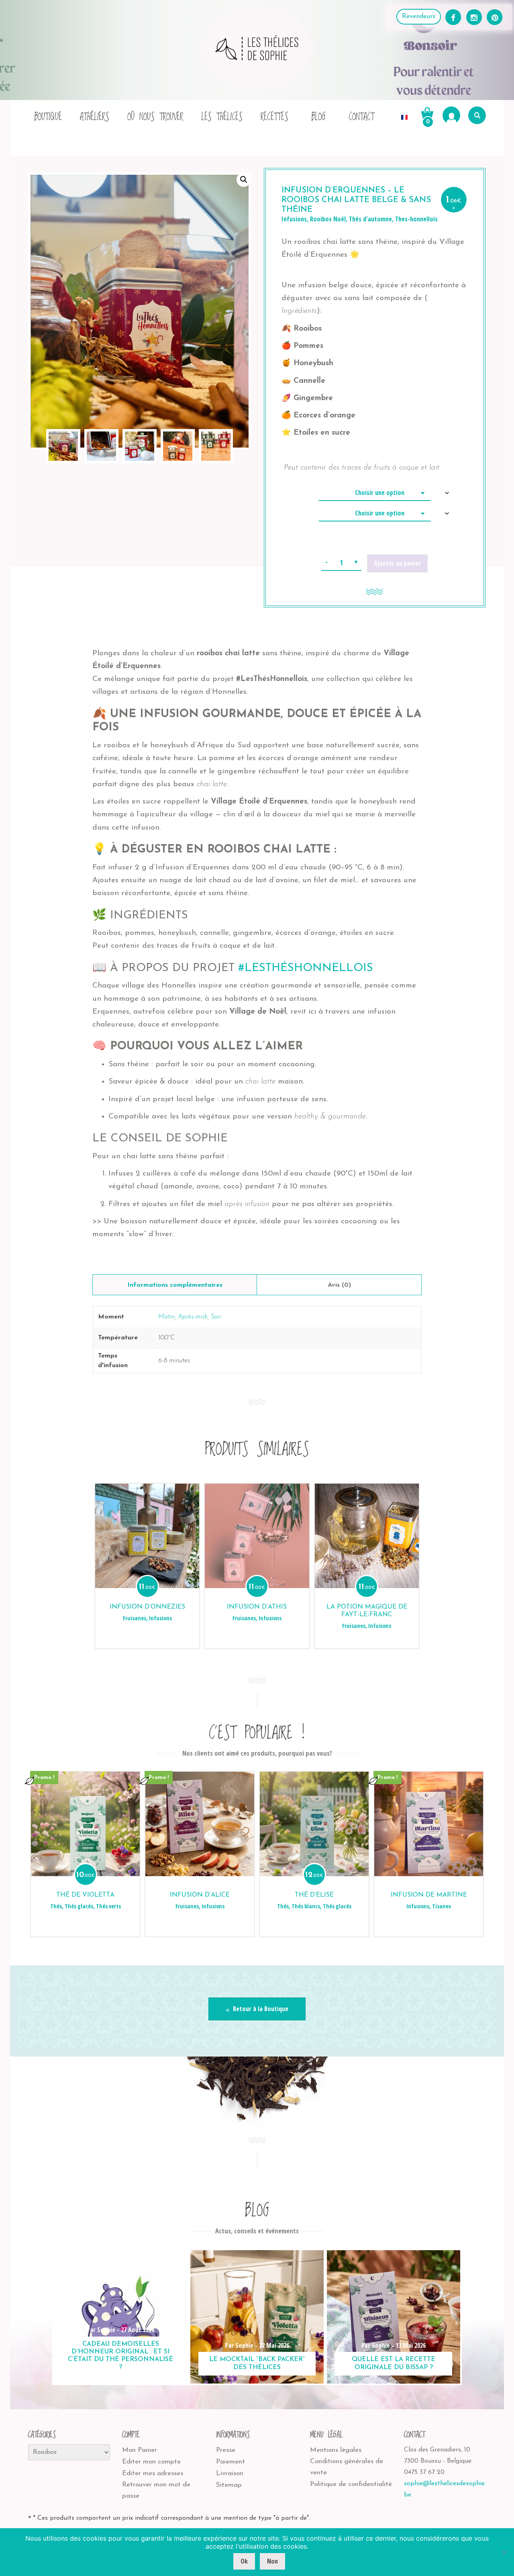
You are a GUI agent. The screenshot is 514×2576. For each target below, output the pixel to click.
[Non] (504, 2552)
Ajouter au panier (397, 563)
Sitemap (229, 2485)
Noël (340, 219)
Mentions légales (336, 2450)
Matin (166, 1317)
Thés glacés (79, 1906)
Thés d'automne (370, 219)
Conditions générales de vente (347, 2467)
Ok (244, 2561)
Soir (216, 1317)
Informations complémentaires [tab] (175, 1285)
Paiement (230, 2462)
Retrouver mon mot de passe (156, 2490)
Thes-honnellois (416, 219)
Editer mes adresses (153, 2473)
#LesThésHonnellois (306, 968)
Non (272, 2561)
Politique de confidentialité (351, 2484)
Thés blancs (306, 1906)
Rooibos (321, 219)
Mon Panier (140, 2450)
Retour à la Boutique (260, 2009)
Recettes (274, 117)
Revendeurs (419, 16)
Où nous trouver (155, 117)
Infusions (294, 219)
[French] (404, 115)
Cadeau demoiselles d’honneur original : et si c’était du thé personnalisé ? (120, 2356)
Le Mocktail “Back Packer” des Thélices (257, 2363)
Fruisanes (135, 1618)
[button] (244, 180)
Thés (56, 1906)
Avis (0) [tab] (339, 1285)
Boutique (48, 117)
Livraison (230, 2473)
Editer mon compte (151, 2462)
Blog (318, 117)
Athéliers (95, 117)
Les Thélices (222, 117)
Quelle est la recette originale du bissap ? (394, 2363)
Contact (361, 117)
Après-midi (193, 1317)
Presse (226, 2450)
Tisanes (442, 1906)
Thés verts (108, 1906)
